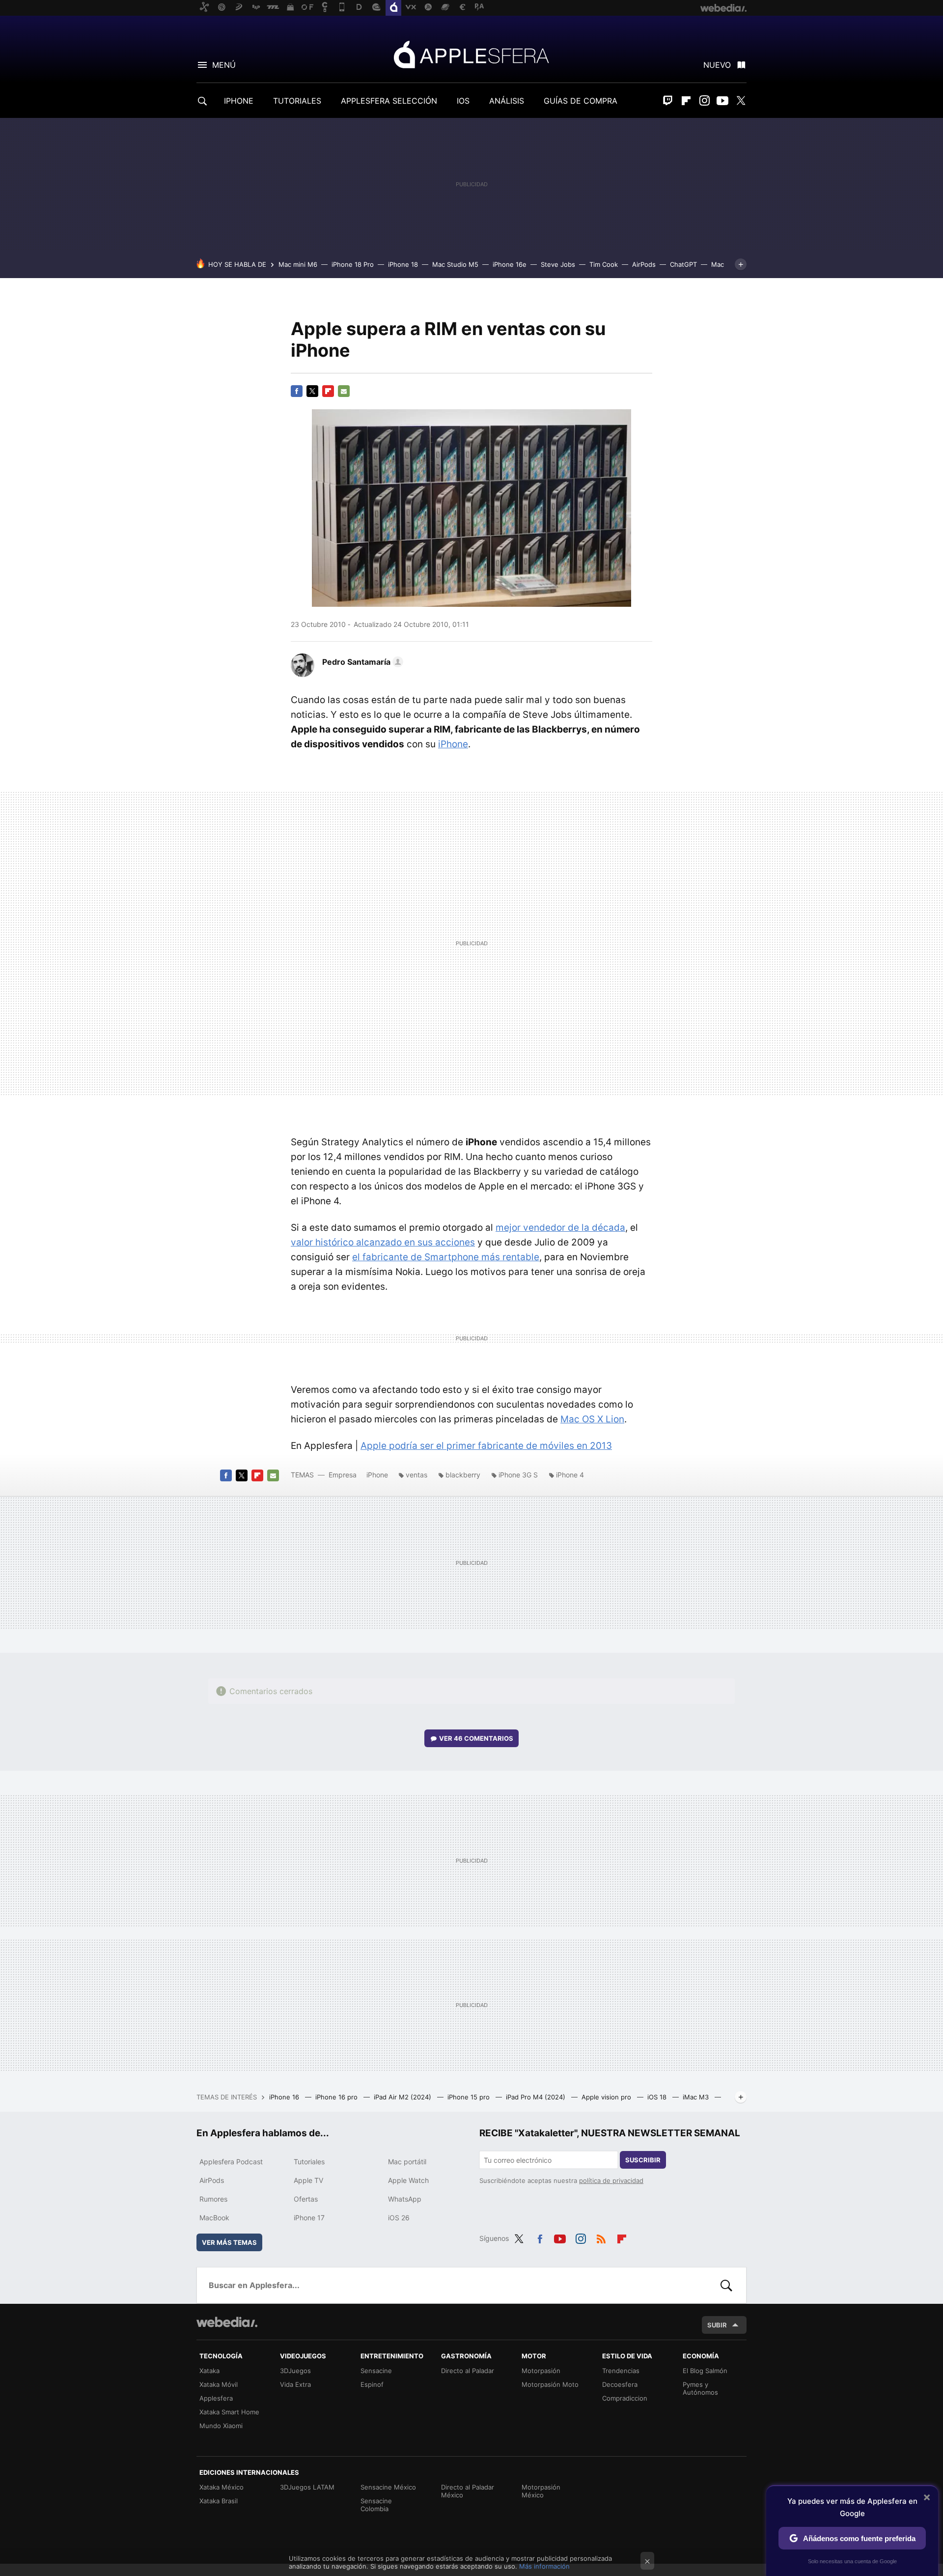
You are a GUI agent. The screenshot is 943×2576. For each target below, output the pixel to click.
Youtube (722, 101)
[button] (361, 662)
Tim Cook (604, 264)
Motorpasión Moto (550, 2384)
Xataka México (222, 2487)
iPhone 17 (309, 2218)
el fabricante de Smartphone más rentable (446, 1257)
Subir (717, 2325)
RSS (601, 2237)
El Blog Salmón (705, 2371)
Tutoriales (309, 2162)
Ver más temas (229, 2242)
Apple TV (308, 2180)
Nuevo (717, 65)
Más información (544, 2566)
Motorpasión (541, 2371)
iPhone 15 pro (470, 2097)
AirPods (644, 264)
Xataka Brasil (219, 2501)
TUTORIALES (297, 101)
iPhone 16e (510, 264)
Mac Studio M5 (455, 264)
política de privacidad (611, 2180)
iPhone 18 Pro (353, 264)
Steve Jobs (558, 264)
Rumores (213, 2199)
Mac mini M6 (298, 264)
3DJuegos (295, 2371)
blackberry (463, 1475)
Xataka (209, 2371)
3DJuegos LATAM (307, 2487)
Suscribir (643, 2160)
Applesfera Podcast (231, 2162)
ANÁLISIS (507, 101)
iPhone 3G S (518, 1475)
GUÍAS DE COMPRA (581, 101)
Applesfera (471, 54)
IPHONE (239, 101)
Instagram (704, 101)
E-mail (344, 391)
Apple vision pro (607, 2097)
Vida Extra (295, 2384)
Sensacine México (388, 2487)
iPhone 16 (285, 2097)
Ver (476, 1738)
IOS (463, 101)
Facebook (297, 391)
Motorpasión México (541, 2491)
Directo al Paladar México (468, 2491)
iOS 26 (399, 2218)
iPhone (453, 744)
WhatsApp (405, 2199)
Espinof (372, 2384)
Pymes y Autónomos (700, 2388)
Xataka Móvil (219, 2384)
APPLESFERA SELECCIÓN (389, 101)
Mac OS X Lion (592, 1419)
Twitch (668, 101)
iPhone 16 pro (337, 2097)
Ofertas (306, 2199)
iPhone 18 (403, 264)
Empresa (343, 1475)
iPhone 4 (570, 1475)
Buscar (726, 2285)
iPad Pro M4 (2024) (537, 2097)
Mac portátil (407, 2162)
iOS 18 (658, 2097)
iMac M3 (697, 2097)
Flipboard (686, 101)
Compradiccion (625, 2398)
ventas (416, 1475)
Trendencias (621, 2371)
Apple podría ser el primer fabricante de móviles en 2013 (486, 1446)
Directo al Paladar (468, 2371)
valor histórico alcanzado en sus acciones (383, 1242)
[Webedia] (227, 2322)
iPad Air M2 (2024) (403, 2097)
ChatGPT (683, 264)
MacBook (214, 2218)
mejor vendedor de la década (560, 1228)
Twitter (741, 101)
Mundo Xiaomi (221, 2426)
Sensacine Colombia (376, 2505)
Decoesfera (620, 2384)
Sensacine (376, 2371)
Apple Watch (408, 2180)
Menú (224, 65)
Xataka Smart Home (229, 2412)
